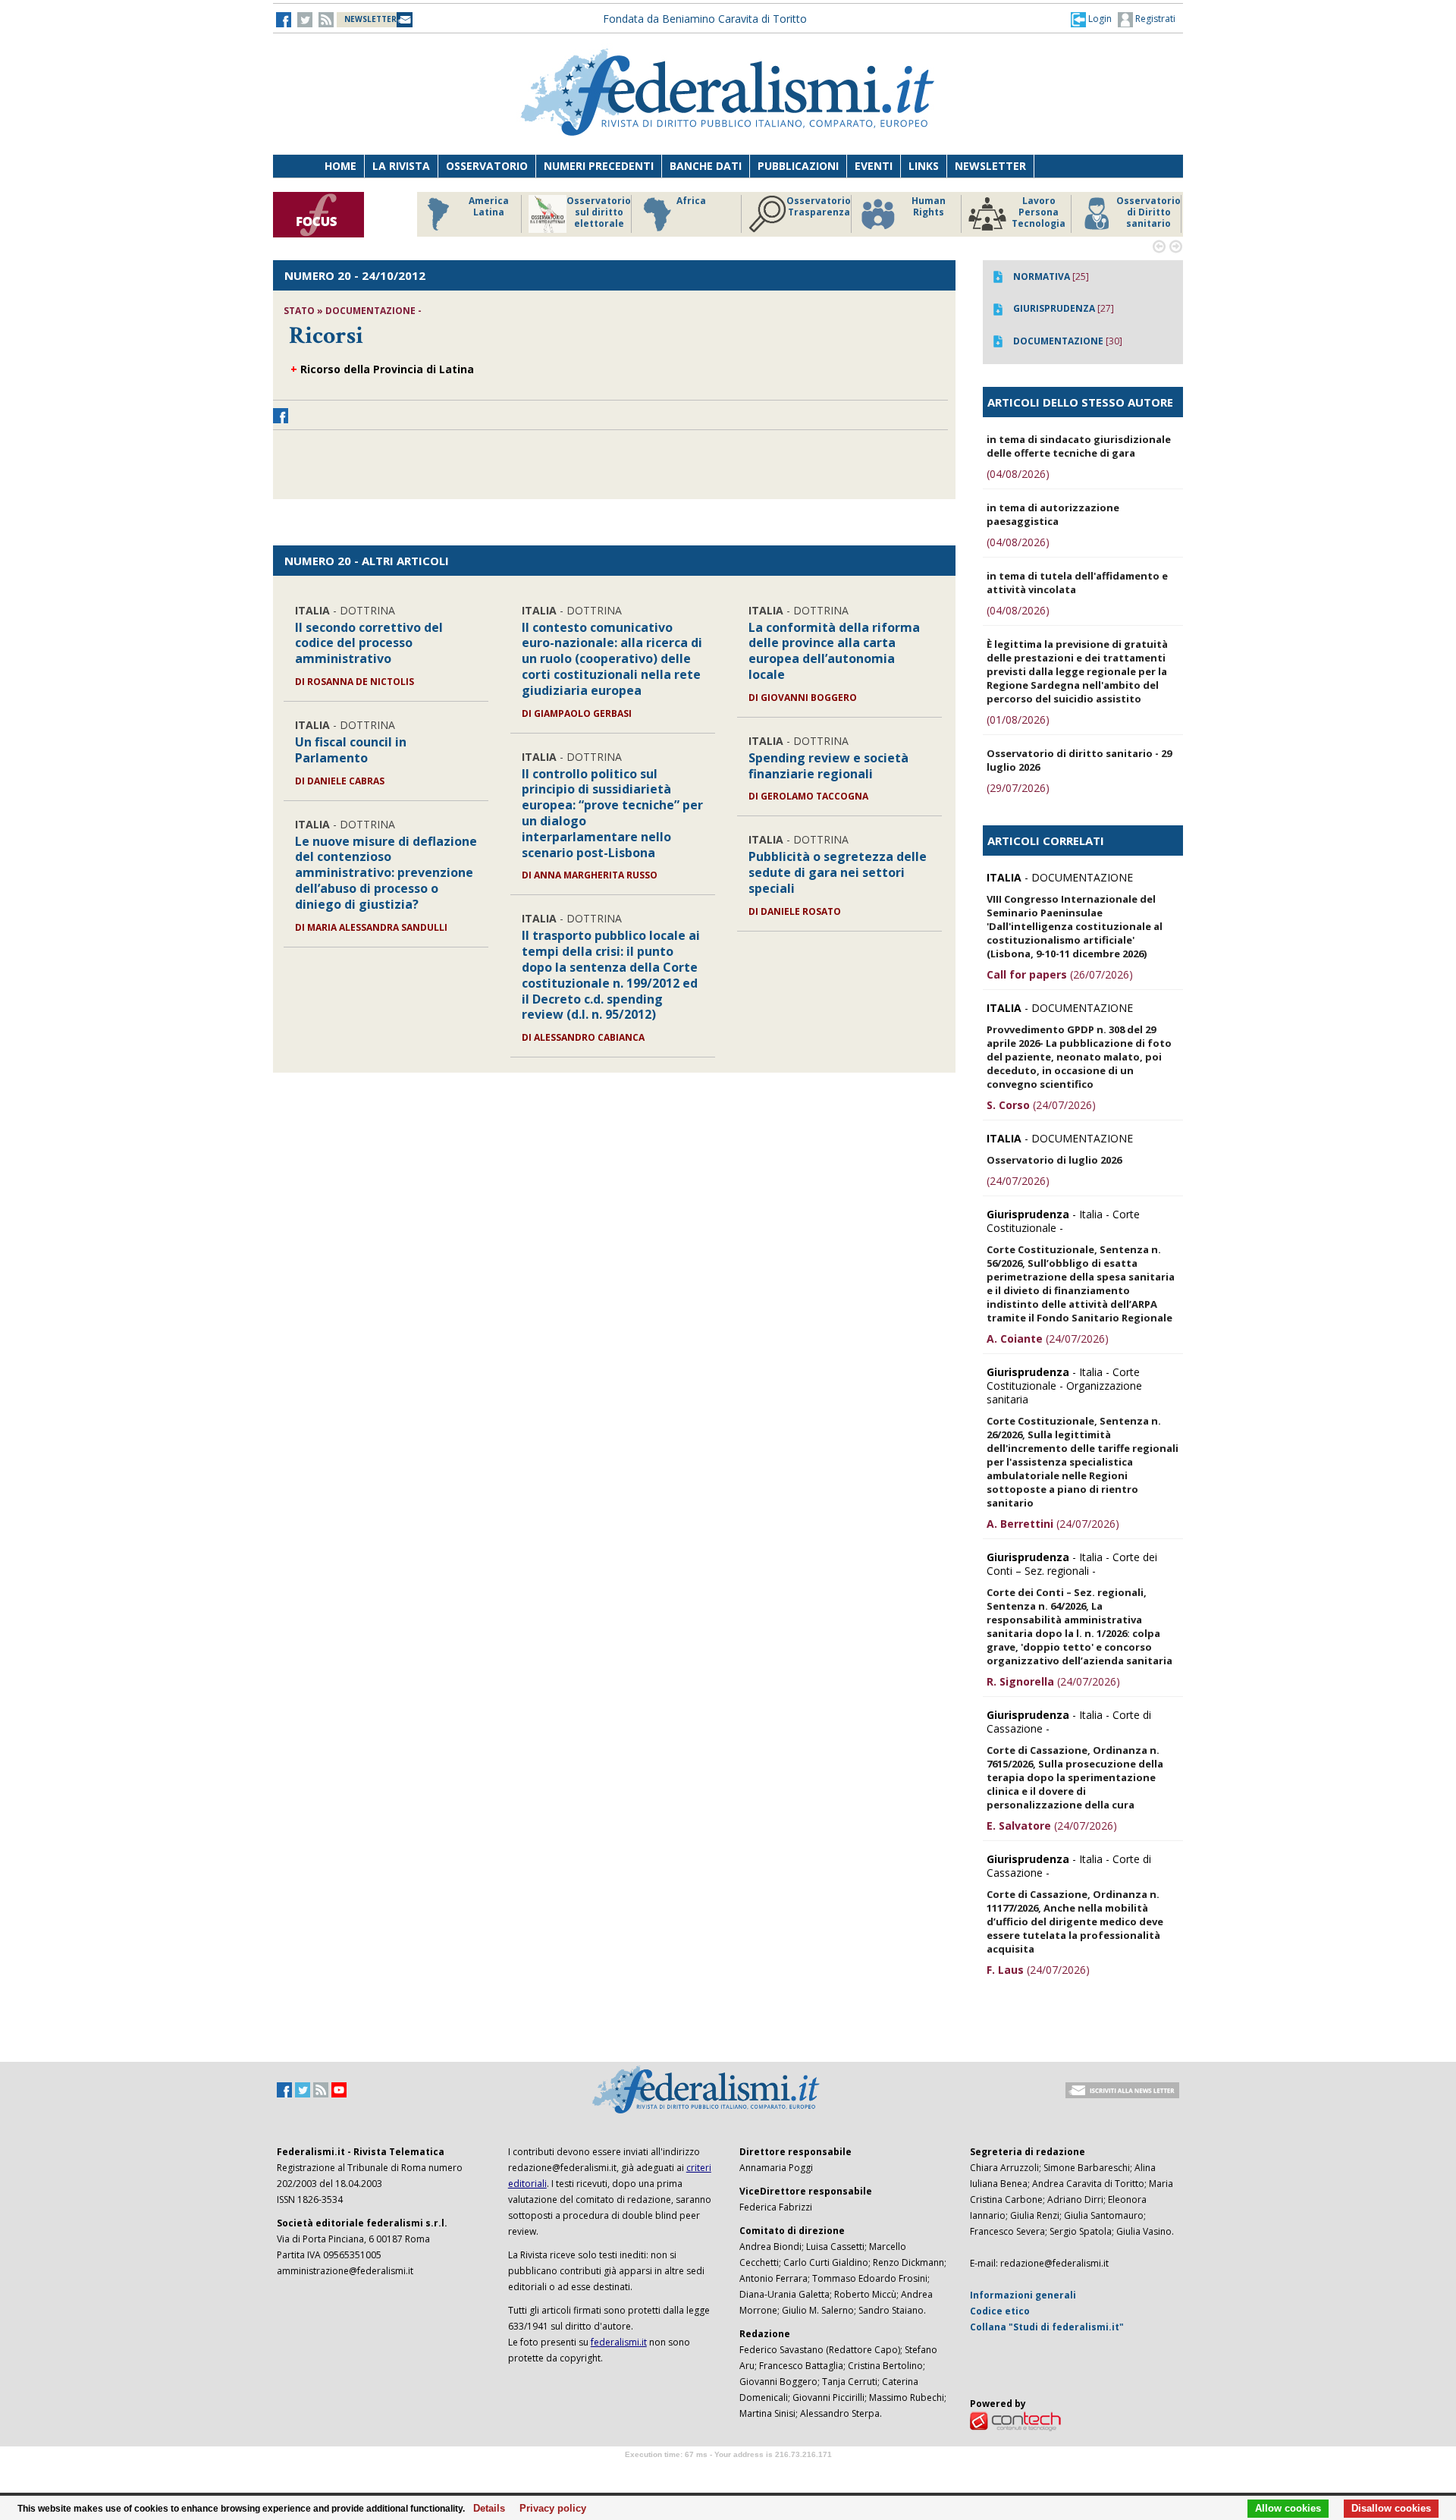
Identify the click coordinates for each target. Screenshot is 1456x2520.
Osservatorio (487, 166)
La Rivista (401, 166)
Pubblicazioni (798, 166)
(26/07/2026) (1060, 974)
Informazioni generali (1023, 2295)
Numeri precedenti (599, 166)
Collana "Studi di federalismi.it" (1047, 2327)
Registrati (1154, 19)
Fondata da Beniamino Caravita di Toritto (705, 19)
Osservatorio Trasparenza (819, 207)
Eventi (874, 166)
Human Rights (929, 207)
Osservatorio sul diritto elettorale (599, 212)
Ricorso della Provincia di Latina (387, 369)
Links (924, 166)
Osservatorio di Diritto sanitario (1148, 212)
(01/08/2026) (1018, 720)
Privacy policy (549, 2509)
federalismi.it (619, 2342)
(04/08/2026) (1018, 474)
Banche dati (706, 166)
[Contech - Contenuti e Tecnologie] (1015, 2420)
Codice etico (1000, 2311)
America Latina (489, 207)
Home (340, 166)
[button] (1091, 19)
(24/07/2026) (1041, 1105)
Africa (691, 201)
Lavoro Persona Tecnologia (1039, 212)
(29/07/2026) (1018, 788)
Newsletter (990, 166)
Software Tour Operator (728, 2472)
